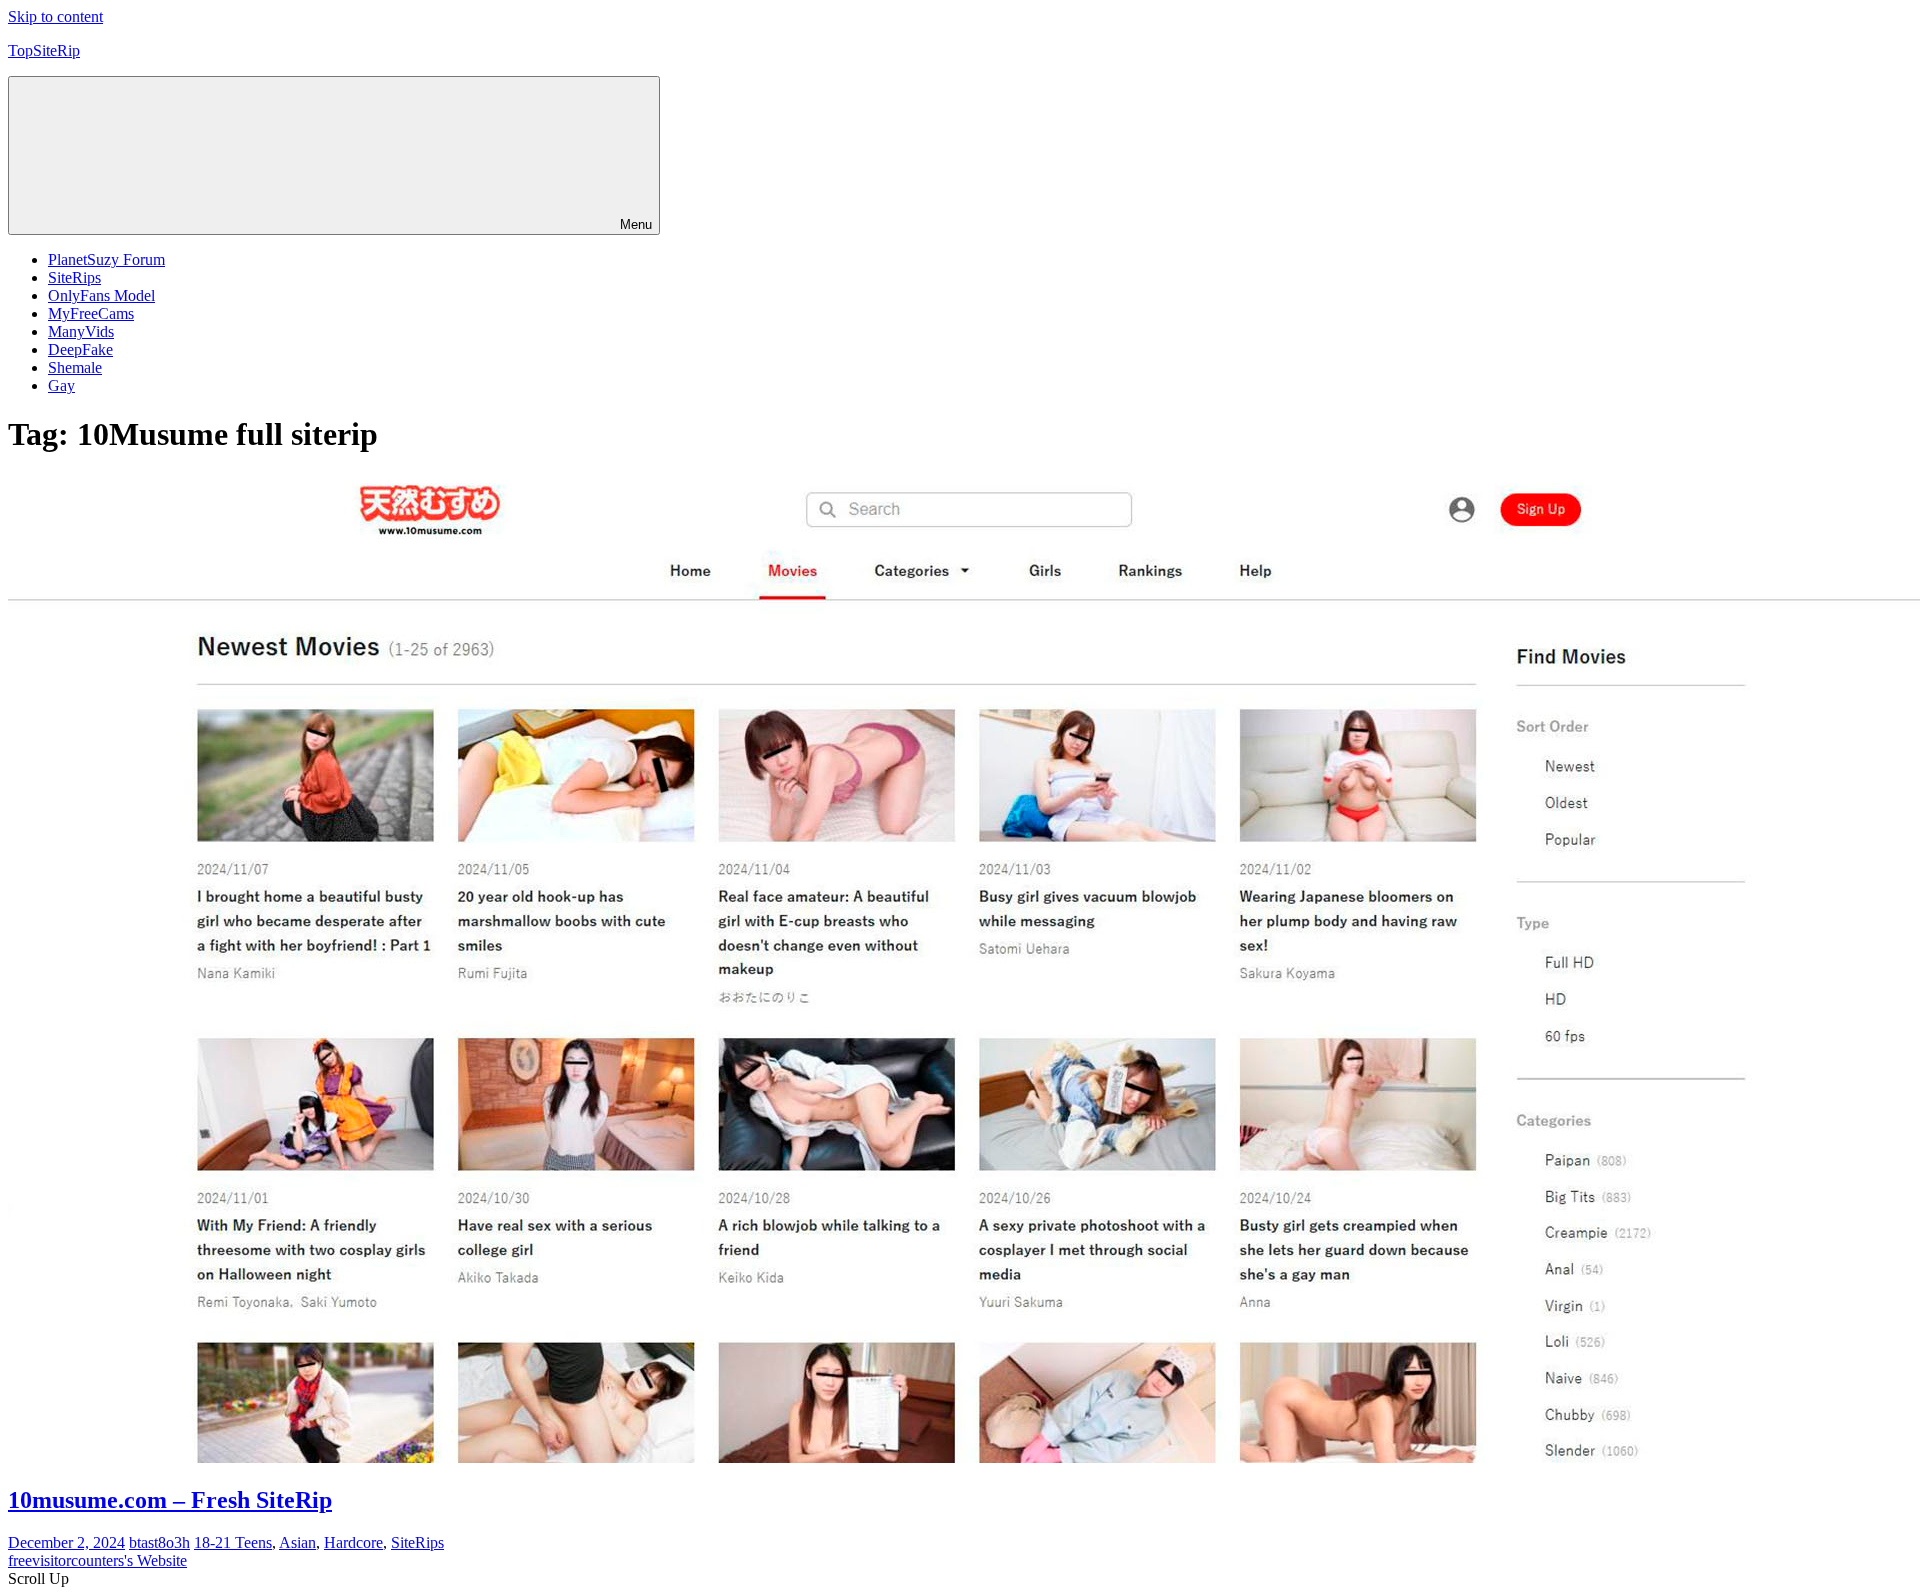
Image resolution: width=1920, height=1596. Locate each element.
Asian (297, 1542)
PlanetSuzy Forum (106, 259)
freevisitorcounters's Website (97, 1560)
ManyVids (81, 331)
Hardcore (353, 1542)
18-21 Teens (233, 1542)
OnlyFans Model (101, 295)
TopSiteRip (44, 50)
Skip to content (55, 16)
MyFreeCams (91, 313)
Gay (61, 385)
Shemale (75, 367)
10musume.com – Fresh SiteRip (170, 1500)
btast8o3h (159, 1542)
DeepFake (80, 349)
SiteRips (74, 277)
